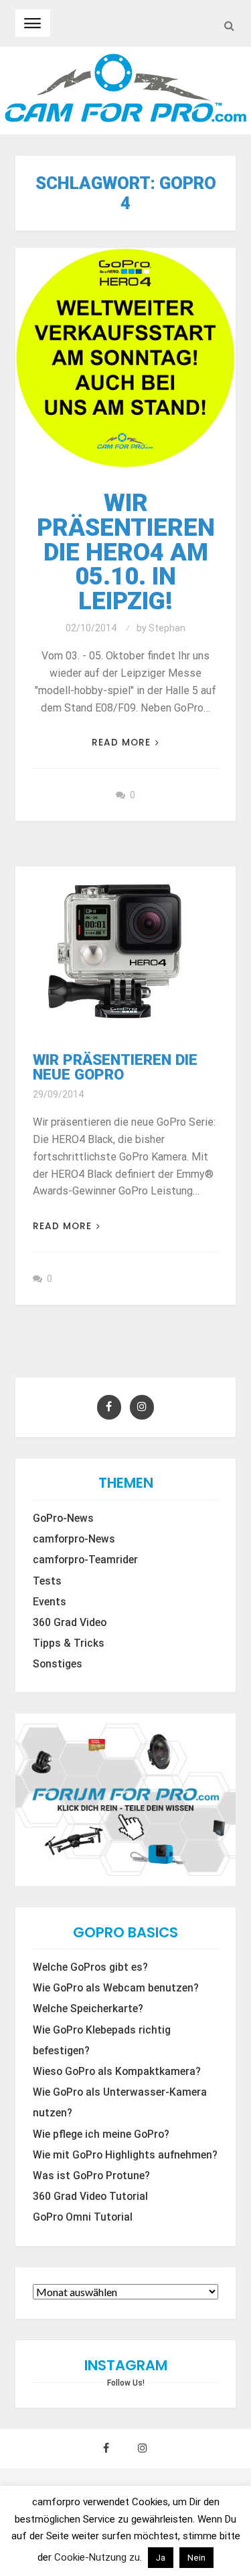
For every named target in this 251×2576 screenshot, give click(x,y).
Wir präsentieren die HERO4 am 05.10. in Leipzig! (126, 552)
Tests (47, 1581)
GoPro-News (63, 1518)
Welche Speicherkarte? (88, 2009)
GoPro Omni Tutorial (83, 2217)
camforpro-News (74, 1539)
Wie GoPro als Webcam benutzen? (116, 1988)
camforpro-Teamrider (85, 1560)
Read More (121, 743)
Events (50, 1602)
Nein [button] (196, 2558)
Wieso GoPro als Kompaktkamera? (117, 2072)
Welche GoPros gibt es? (90, 1967)
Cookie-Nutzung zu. (99, 2557)
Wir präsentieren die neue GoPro (115, 1067)
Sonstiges (58, 1664)
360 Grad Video (70, 1623)
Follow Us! (126, 2383)
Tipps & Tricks (69, 1643)
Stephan (167, 628)
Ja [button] (161, 2558)
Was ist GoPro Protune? (91, 2176)
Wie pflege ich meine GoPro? (101, 2134)
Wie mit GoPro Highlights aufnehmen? (125, 2155)
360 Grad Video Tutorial (90, 2197)
